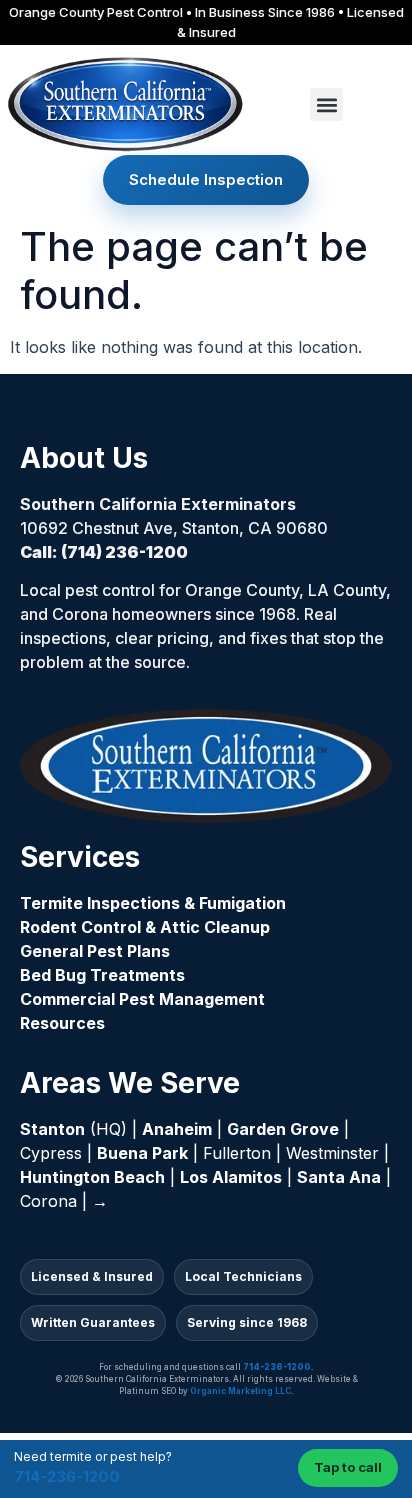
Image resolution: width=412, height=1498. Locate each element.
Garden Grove (283, 1129)
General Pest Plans (95, 951)
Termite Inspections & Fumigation (153, 903)
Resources (62, 1023)
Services (80, 857)
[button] (326, 104)
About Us (84, 458)
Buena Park (142, 1153)
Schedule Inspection (206, 179)
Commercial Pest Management (142, 999)
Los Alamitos (231, 1177)
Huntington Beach (92, 1177)
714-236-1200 (67, 1476)
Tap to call (348, 1467)
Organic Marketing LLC (240, 1391)
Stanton (52, 1129)
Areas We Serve (130, 1083)
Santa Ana (339, 1177)
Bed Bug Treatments (102, 975)
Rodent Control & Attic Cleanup (145, 927)
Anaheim (177, 1129)
